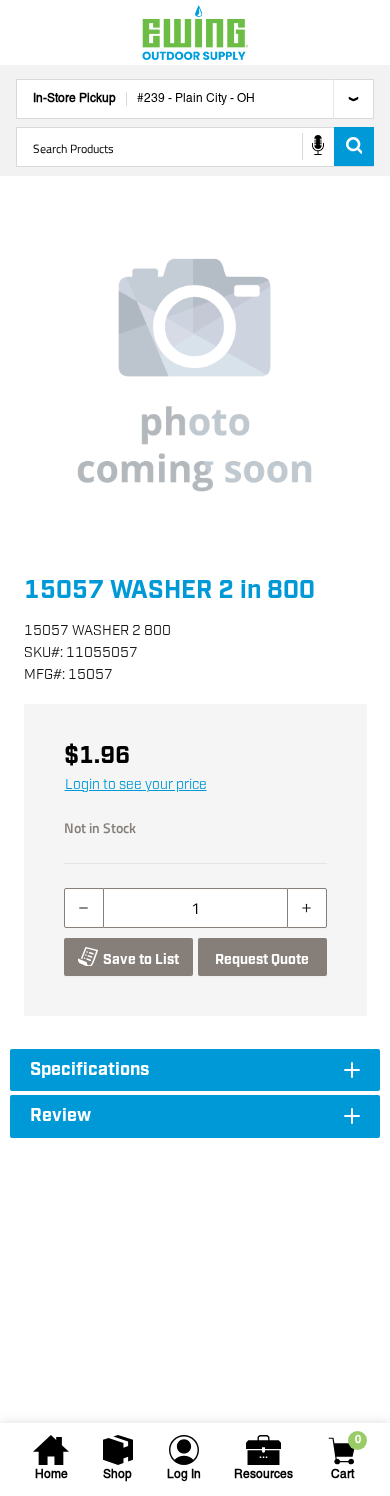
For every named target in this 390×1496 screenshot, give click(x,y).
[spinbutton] (195, 908)
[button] (195, 375)
